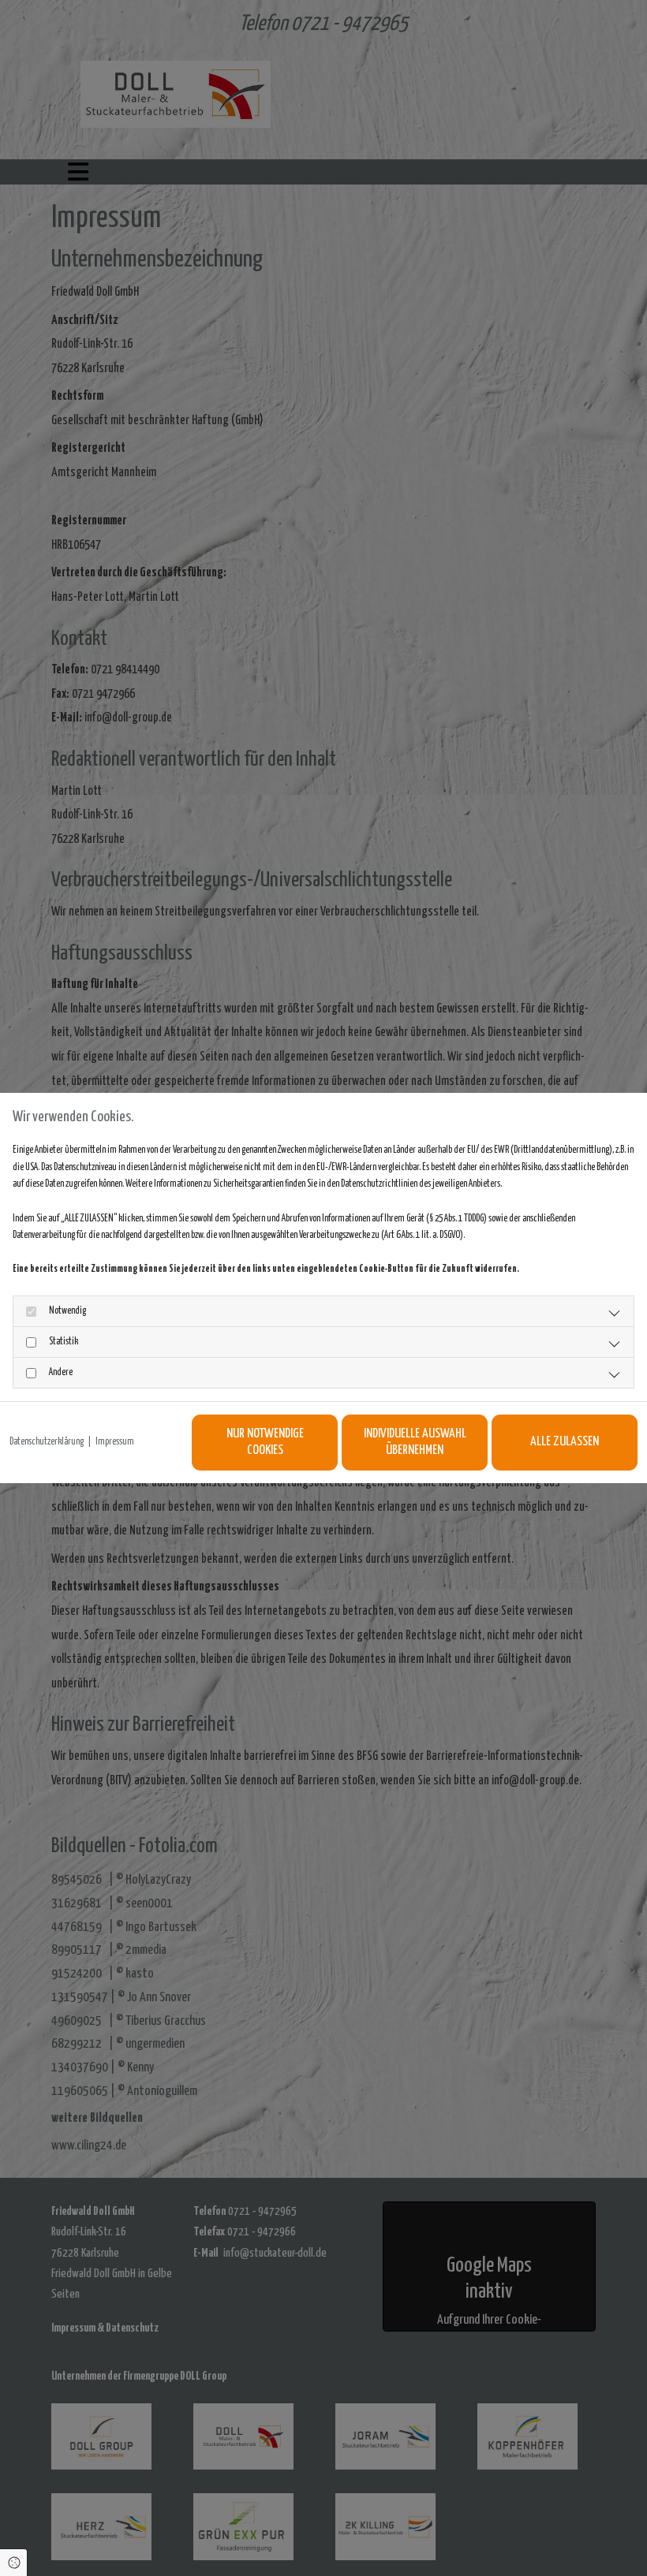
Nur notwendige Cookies (265, 1443)
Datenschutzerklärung (47, 1442)
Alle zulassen (565, 1442)
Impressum (115, 1442)
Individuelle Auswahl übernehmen (415, 1443)
